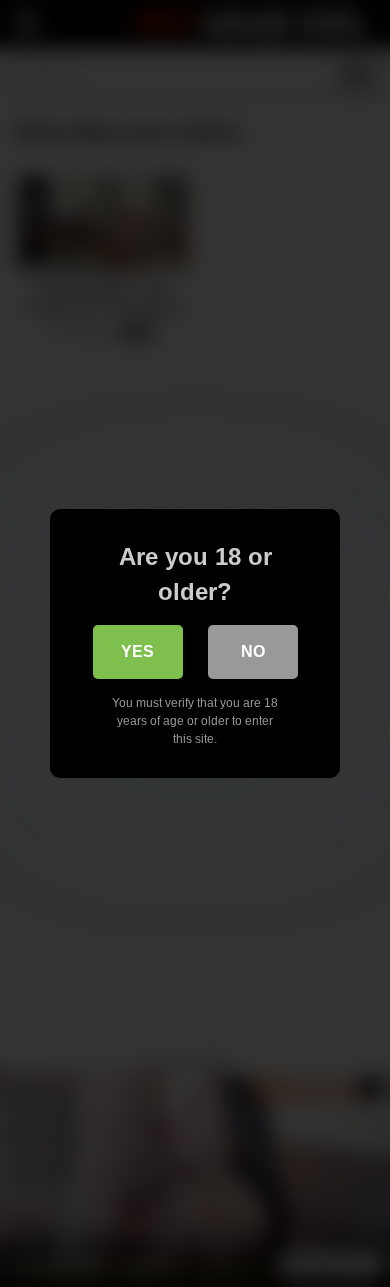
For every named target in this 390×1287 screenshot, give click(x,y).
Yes (137, 651)
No (253, 651)
